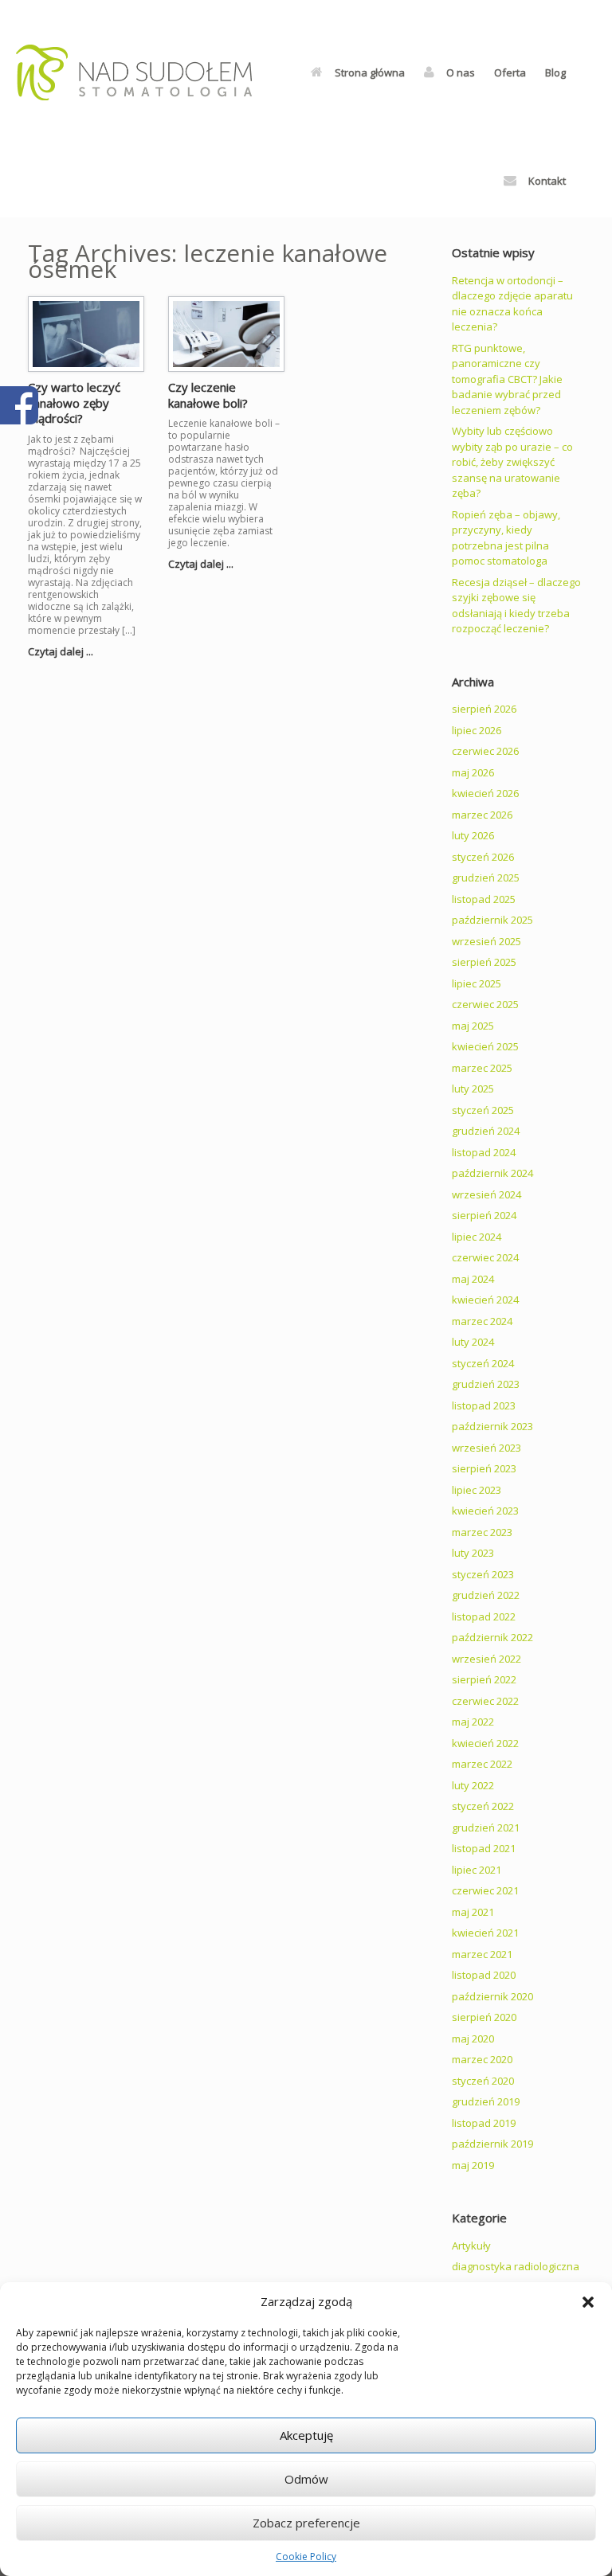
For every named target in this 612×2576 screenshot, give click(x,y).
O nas (461, 72)
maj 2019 (473, 2165)
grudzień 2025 (486, 878)
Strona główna (370, 72)
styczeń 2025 (483, 1110)
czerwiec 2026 (485, 751)
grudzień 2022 (486, 1595)
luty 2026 (473, 835)
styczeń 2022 (483, 1806)
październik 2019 (492, 2144)
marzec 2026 (482, 815)
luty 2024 (473, 1342)
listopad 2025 (484, 899)
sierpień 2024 (484, 1215)
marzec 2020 (482, 2059)
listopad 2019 (484, 2123)
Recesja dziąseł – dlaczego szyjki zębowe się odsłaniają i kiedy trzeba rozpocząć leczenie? (516, 606)
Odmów (306, 2479)
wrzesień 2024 (486, 1194)
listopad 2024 (484, 1152)
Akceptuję (306, 2435)
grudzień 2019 (486, 2101)
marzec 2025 (482, 1068)
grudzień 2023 (486, 1384)
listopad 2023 (484, 1405)
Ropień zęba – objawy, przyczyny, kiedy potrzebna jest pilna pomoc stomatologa (506, 538)
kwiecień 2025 (485, 1046)
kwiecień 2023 (485, 1511)
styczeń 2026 (483, 857)
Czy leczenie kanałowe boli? (208, 395)
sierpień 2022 (484, 1679)
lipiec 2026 (477, 730)
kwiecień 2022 (485, 1743)
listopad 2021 (484, 1848)
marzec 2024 (482, 1321)
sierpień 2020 (484, 2017)
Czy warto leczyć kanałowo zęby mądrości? (74, 403)
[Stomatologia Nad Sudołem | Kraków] (134, 72)
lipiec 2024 (477, 1237)
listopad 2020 (484, 1975)
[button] (588, 2302)
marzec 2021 (482, 1954)
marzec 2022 (482, 1764)
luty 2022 (473, 1785)
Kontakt (547, 181)
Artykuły (471, 2246)
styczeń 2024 (483, 1363)
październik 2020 (492, 1996)
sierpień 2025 (484, 962)
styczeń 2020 (483, 2081)
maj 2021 (473, 1912)
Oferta (510, 72)
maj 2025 (473, 1026)
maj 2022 (473, 1722)
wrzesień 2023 (486, 1448)
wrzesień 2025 (486, 941)
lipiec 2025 (477, 983)
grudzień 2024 (486, 1131)
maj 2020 (473, 2039)
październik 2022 (492, 1637)
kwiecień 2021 (485, 1933)
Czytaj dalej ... (62, 651)
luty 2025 (473, 1089)
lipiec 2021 (477, 1870)
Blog (555, 72)
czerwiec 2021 (485, 1890)
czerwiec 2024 (485, 1257)
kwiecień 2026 (485, 793)
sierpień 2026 (484, 709)
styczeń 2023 (483, 1574)
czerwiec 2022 (485, 1701)
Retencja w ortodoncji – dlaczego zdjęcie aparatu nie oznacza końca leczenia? (512, 304)
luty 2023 (473, 1553)
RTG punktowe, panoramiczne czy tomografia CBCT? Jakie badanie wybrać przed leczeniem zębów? (507, 379)
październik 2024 (492, 1173)
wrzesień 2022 (486, 1659)
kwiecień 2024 (485, 1300)
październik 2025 (492, 920)
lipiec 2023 (477, 1490)
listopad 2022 (484, 1616)
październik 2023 (492, 1426)
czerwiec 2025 (485, 1004)
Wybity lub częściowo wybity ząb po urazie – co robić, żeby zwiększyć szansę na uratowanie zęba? (512, 462)
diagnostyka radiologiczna (516, 2266)
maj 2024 (473, 1279)
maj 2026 (473, 772)
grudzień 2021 (486, 1827)
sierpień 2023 (484, 1468)
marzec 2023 (482, 1532)
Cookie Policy (306, 2556)
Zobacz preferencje (306, 2523)
